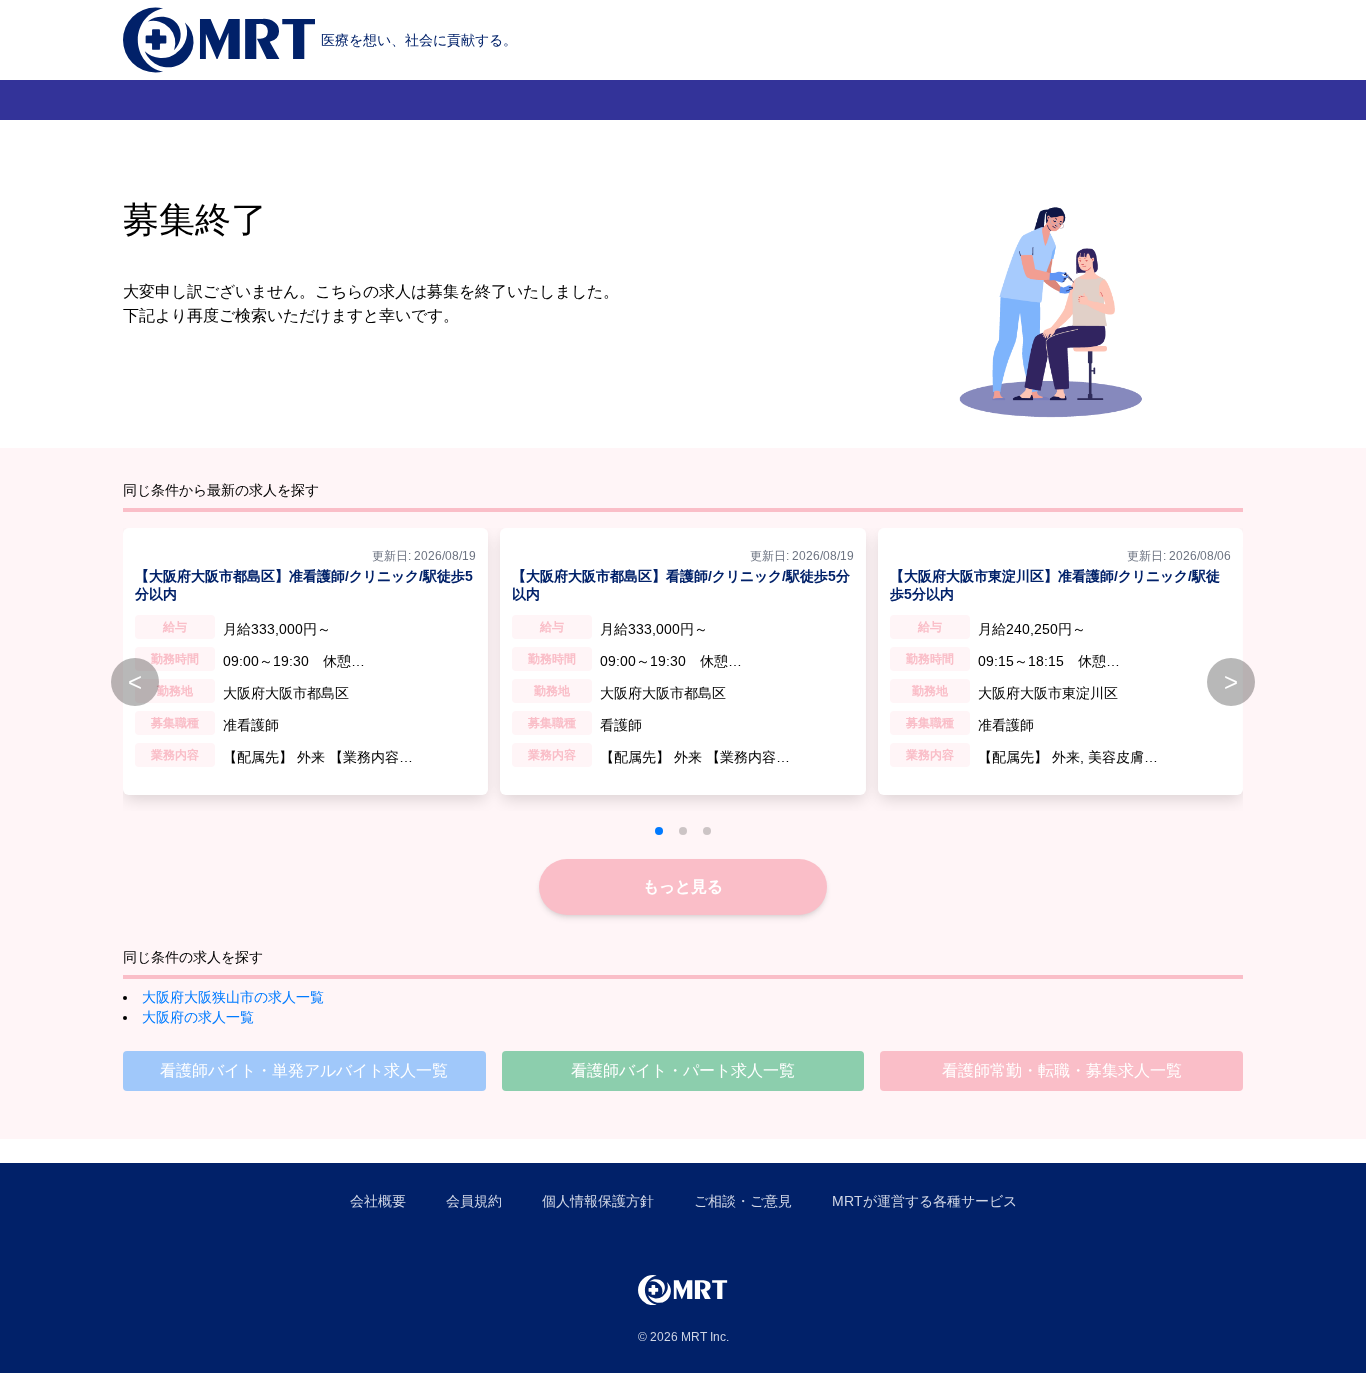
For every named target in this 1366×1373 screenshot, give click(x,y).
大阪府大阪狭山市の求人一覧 (233, 997)
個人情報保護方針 (598, 1201)
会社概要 (378, 1201)
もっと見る (683, 886)
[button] (659, 831)
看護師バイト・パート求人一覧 (683, 1070)
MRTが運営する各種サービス (924, 1201)
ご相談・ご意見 (743, 1201)
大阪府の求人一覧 (198, 1017)
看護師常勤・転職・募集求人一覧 (1062, 1070)
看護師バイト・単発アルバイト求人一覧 (304, 1070)
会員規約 (474, 1201)
